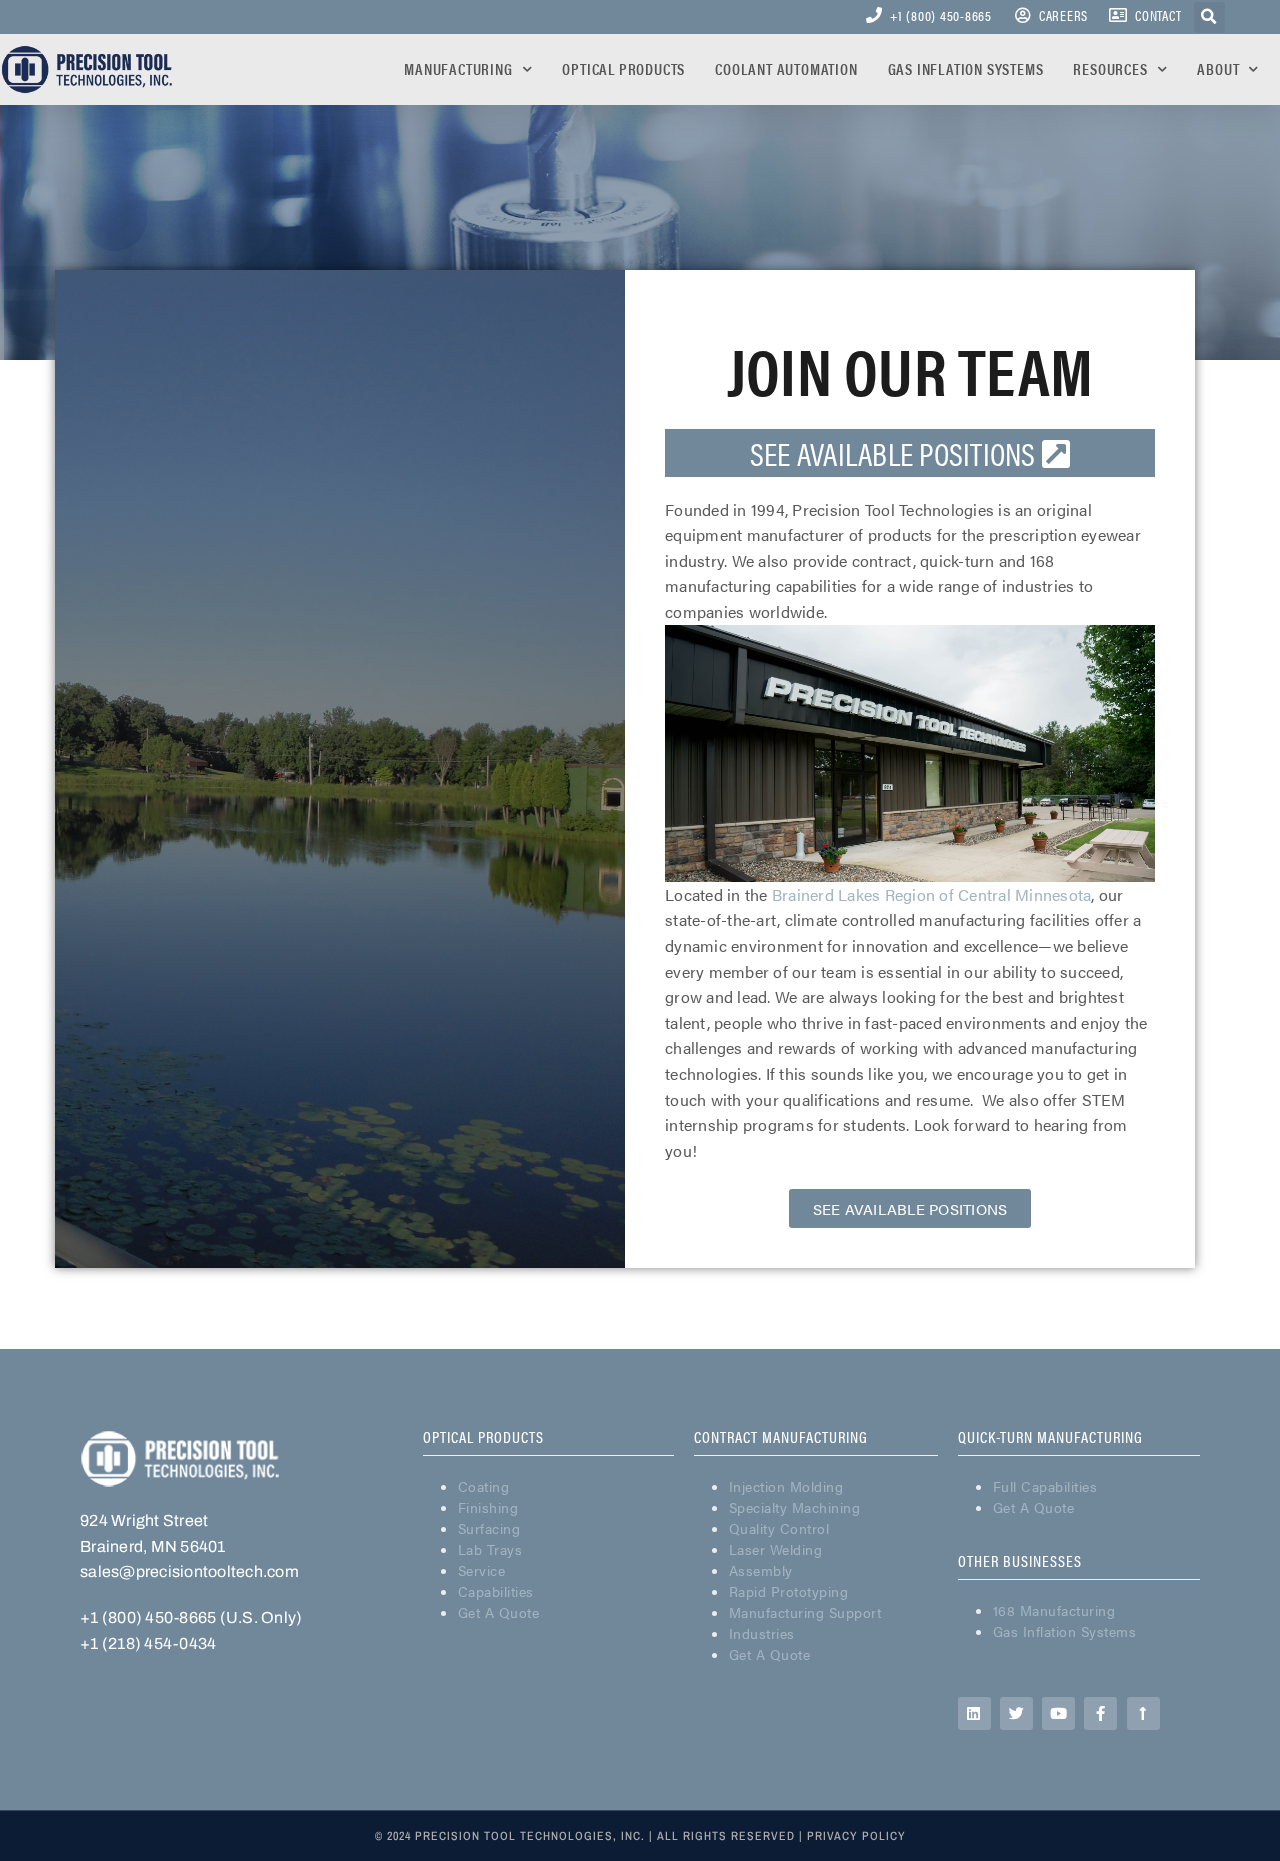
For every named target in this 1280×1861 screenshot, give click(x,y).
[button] (910, 1208)
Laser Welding (776, 1549)
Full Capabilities (1045, 1486)
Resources (1110, 68)
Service (482, 1570)
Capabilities (496, 1591)
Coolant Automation (786, 68)
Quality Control (779, 1528)
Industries (762, 1633)
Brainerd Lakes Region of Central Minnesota (932, 894)
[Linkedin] (974, 1713)
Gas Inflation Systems (966, 68)
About (1218, 68)
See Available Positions (896, 452)
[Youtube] (1058, 1713)
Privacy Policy (856, 1836)
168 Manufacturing (1054, 1610)
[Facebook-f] (1100, 1713)
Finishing (488, 1507)
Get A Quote (499, 1612)
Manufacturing (458, 68)
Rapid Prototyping (789, 1591)
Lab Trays (490, 1549)
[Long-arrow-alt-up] (1143, 1713)
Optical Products (623, 68)
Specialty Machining (795, 1507)
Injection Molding (786, 1486)
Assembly (761, 1570)
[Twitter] (1016, 1713)
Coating (484, 1486)
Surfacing (489, 1528)
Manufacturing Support (805, 1612)
